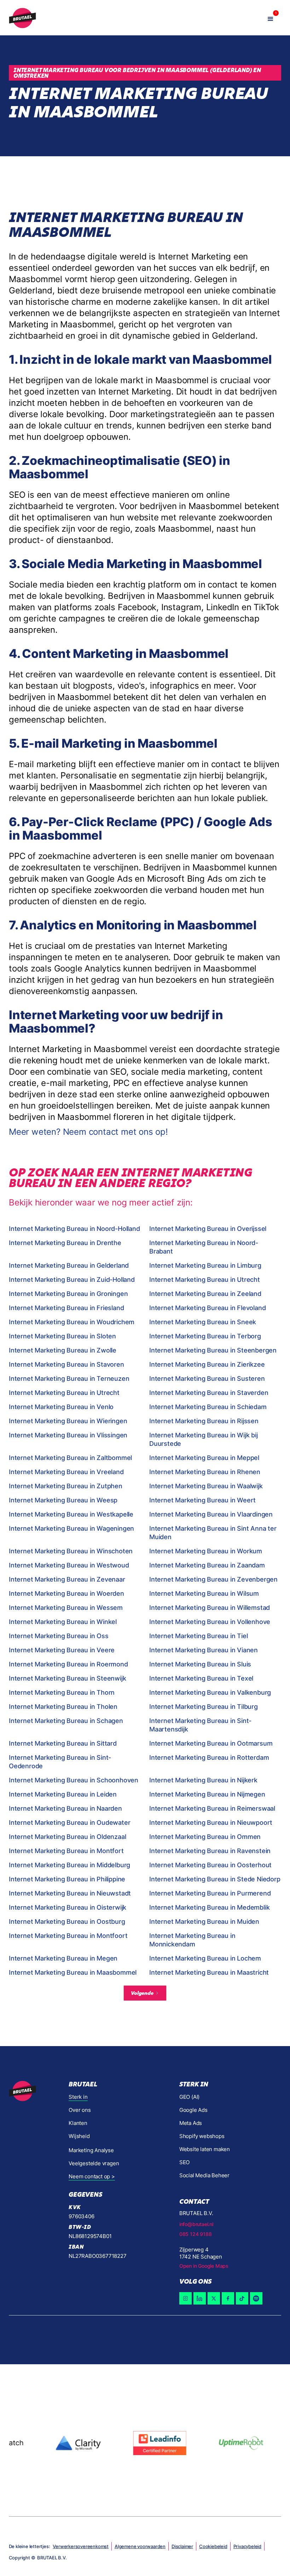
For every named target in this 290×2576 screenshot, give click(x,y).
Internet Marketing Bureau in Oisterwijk (68, 1907)
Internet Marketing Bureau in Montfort (66, 1851)
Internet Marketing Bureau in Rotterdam (209, 1757)
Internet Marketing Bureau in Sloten (62, 1336)
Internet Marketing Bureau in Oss (59, 1636)
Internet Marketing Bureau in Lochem (205, 1958)
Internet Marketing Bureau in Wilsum (204, 1593)
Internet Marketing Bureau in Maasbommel (73, 1972)
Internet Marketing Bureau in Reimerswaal (212, 1808)
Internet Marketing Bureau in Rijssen (204, 1421)
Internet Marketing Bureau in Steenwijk (67, 1678)
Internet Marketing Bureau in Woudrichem (72, 1322)
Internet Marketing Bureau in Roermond (68, 1664)
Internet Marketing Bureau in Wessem (66, 1608)
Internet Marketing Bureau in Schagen (66, 1721)
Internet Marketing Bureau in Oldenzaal (67, 1837)
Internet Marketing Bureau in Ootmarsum (211, 1743)
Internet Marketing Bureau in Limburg (205, 1265)
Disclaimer (182, 2546)
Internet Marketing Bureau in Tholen (63, 1707)
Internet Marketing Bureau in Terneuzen (69, 1378)
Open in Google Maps (204, 2266)
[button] (271, 18)
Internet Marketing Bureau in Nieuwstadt (70, 1893)
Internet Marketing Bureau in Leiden (63, 1794)
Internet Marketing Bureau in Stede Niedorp (215, 1879)
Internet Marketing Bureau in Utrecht (205, 1280)
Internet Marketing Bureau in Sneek (203, 1322)
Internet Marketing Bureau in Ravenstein (210, 1851)
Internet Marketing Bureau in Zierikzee (207, 1364)
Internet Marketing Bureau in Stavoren (66, 1364)
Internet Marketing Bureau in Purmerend (210, 1893)
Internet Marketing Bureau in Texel (201, 1678)
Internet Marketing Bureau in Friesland (66, 1308)
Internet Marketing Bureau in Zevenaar (67, 1579)
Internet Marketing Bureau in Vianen (204, 1650)
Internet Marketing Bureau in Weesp (63, 1500)
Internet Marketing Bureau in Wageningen (71, 1528)
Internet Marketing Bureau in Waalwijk (206, 1486)
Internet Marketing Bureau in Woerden (66, 1593)
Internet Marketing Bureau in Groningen (68, 1294)
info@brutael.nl (196, 2224)
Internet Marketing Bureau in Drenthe (65, 1243)
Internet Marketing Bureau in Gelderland (69, 1265)
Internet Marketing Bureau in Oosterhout (210, 1865)
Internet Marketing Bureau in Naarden (65, 1808)
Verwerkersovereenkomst (81, 2546)
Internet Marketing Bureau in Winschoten (71, 1551)
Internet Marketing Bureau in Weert (202, 1500)
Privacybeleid (247, 2546)
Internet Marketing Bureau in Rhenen (205, 1472)
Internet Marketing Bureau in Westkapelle (71, 1514)
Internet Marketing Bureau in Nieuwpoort (211, 1823)
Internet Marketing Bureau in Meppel (204, 1458)
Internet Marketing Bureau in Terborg (205, 1336)
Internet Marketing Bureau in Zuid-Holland (72, 1280)
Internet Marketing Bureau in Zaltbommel (70, 1458)
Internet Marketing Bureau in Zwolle (63, 1350)
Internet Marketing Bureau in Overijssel (208, 1229)
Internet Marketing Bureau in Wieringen (68, 1421)
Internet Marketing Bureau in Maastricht (209, 1972)
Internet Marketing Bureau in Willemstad (210, 1608)
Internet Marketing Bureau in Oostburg (67, 1921)
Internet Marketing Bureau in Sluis (200, 1664)
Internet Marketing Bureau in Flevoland (207, 1308)
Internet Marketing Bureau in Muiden (204, 1921)
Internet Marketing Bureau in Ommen (205, 1837)
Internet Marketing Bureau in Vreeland (66, 1472)
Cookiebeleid (213, 2546)
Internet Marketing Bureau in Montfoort (68, 1936)
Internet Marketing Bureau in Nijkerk (203, 1780)
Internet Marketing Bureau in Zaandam (207, 1565)
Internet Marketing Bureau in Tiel (198, 1636)
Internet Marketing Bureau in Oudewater (69, 1823)
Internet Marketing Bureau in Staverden (209, 1393)
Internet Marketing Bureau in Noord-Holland (74, 1229)
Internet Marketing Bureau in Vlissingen (68, 1435)
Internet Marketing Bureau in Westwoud (69, 1565)
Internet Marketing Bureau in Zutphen (66, 1486)
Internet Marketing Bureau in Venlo (61, 1407)
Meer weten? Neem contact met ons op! (88, 1132)
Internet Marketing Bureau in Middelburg (69, 1865)
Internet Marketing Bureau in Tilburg (204, 1707)
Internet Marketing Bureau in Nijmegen (207, 1794)
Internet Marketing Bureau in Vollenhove (210, 1622)
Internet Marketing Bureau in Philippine (67, 1879)
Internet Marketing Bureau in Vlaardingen (211, 1514)
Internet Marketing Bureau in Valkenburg (210, 1692)
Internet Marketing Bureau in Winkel (63, 1622)
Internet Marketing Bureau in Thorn (62, 1692)
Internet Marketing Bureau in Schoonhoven (74, 1780)
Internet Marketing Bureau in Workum (206, 1551)
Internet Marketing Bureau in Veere (62, 1650)
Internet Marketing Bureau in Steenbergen (213, 1350)
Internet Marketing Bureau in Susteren (207, 1378)
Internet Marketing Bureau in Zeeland (205, 1294)
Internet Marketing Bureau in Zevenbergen (213, 1579)
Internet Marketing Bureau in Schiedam (208, 1407)
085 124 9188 (196, 2234)
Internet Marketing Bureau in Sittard (63, 1743)
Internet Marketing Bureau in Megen (63, 1958)
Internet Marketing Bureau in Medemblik (209, 1907)
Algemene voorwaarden (140, 2546)
